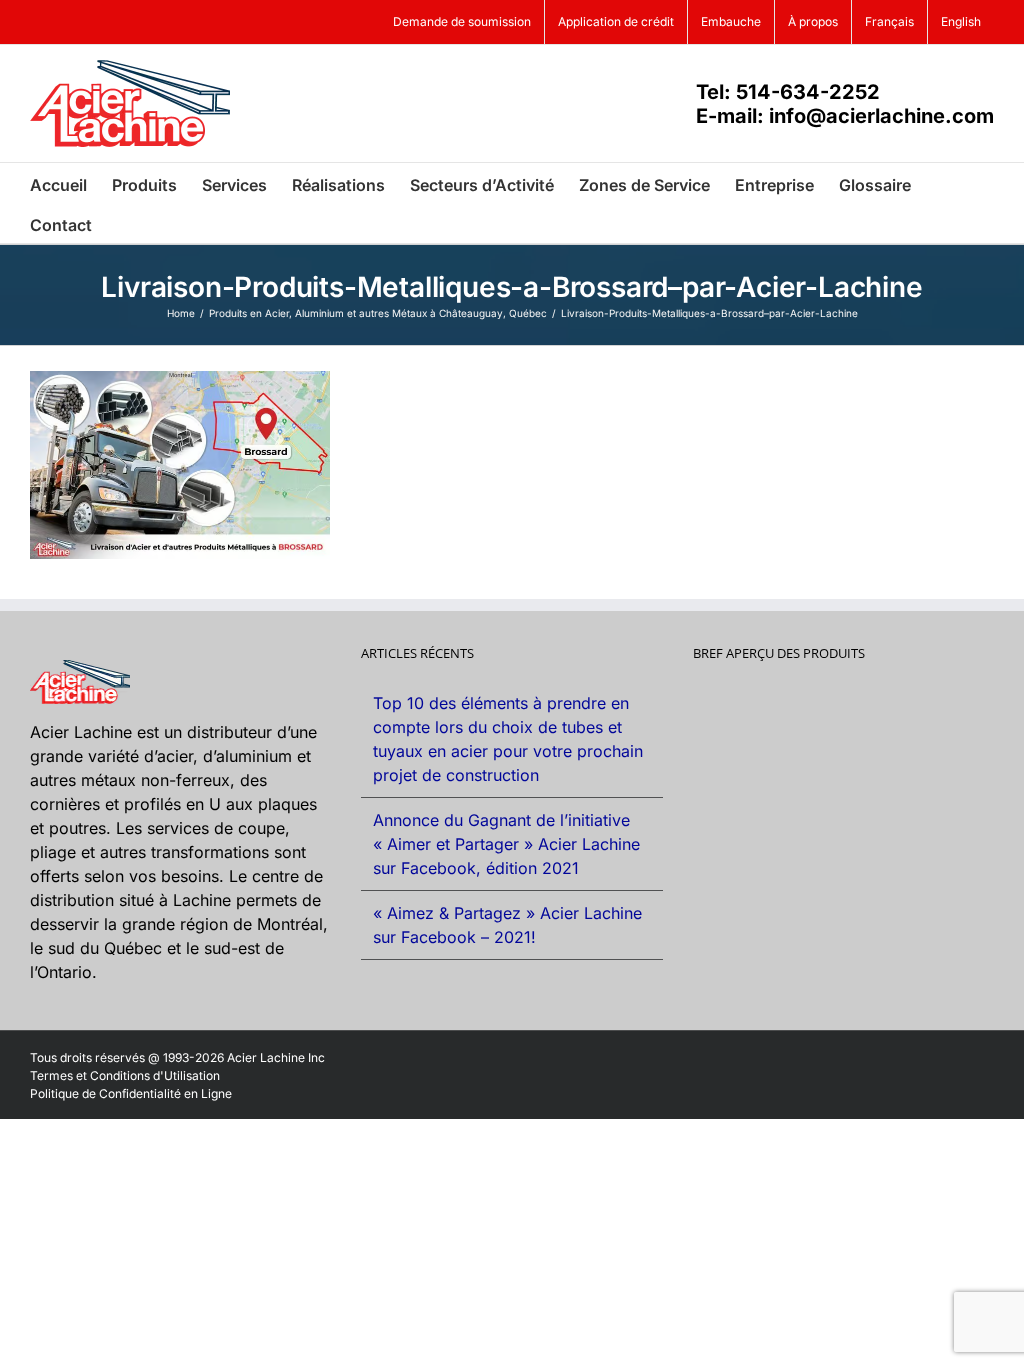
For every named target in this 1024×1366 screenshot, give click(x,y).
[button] (123, 223)
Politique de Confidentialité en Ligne (131, 1093)
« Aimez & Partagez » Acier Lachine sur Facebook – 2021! (507, 925)
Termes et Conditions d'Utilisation (125, 1075)
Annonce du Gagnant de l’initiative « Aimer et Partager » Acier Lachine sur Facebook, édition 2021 (506, 844)
